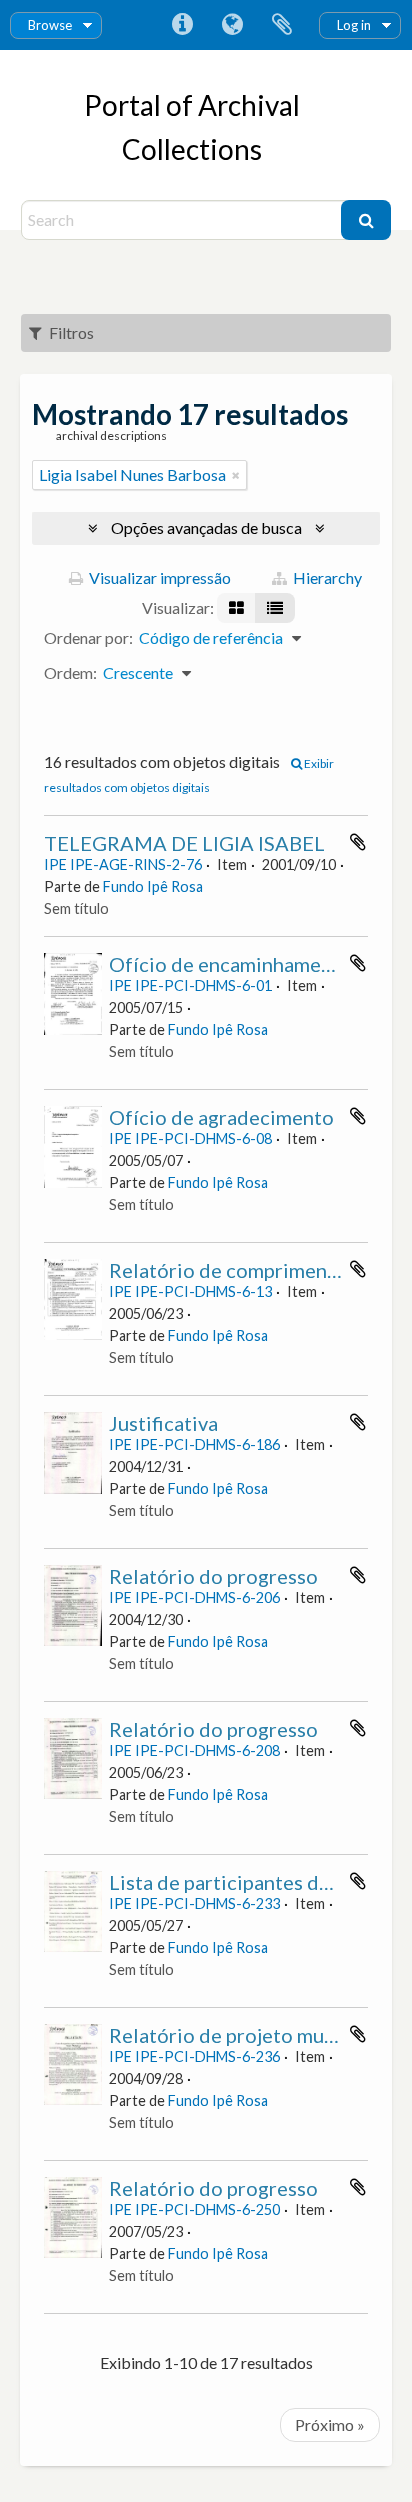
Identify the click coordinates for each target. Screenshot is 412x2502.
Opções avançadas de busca (206, 527)
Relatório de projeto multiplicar (252, 2035)
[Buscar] (366, 220)
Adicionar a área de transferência (358, 842)
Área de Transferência (282, 25)
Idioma (232, 25)
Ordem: (70, 672)
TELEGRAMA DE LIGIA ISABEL (184, 843)
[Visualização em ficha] (236, 608)
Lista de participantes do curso (247, 1882)
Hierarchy (326, 577)
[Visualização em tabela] (275, 608)
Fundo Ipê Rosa (153, 886)
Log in (354, 25)
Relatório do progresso (213, 1576)
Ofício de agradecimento (221, 1117)
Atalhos (182, 25)
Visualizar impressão (158, 577)
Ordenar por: (88, 637)
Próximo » (330, 2424)
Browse (50, 25)
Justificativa (163, 1423)
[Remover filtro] (236, 475)
